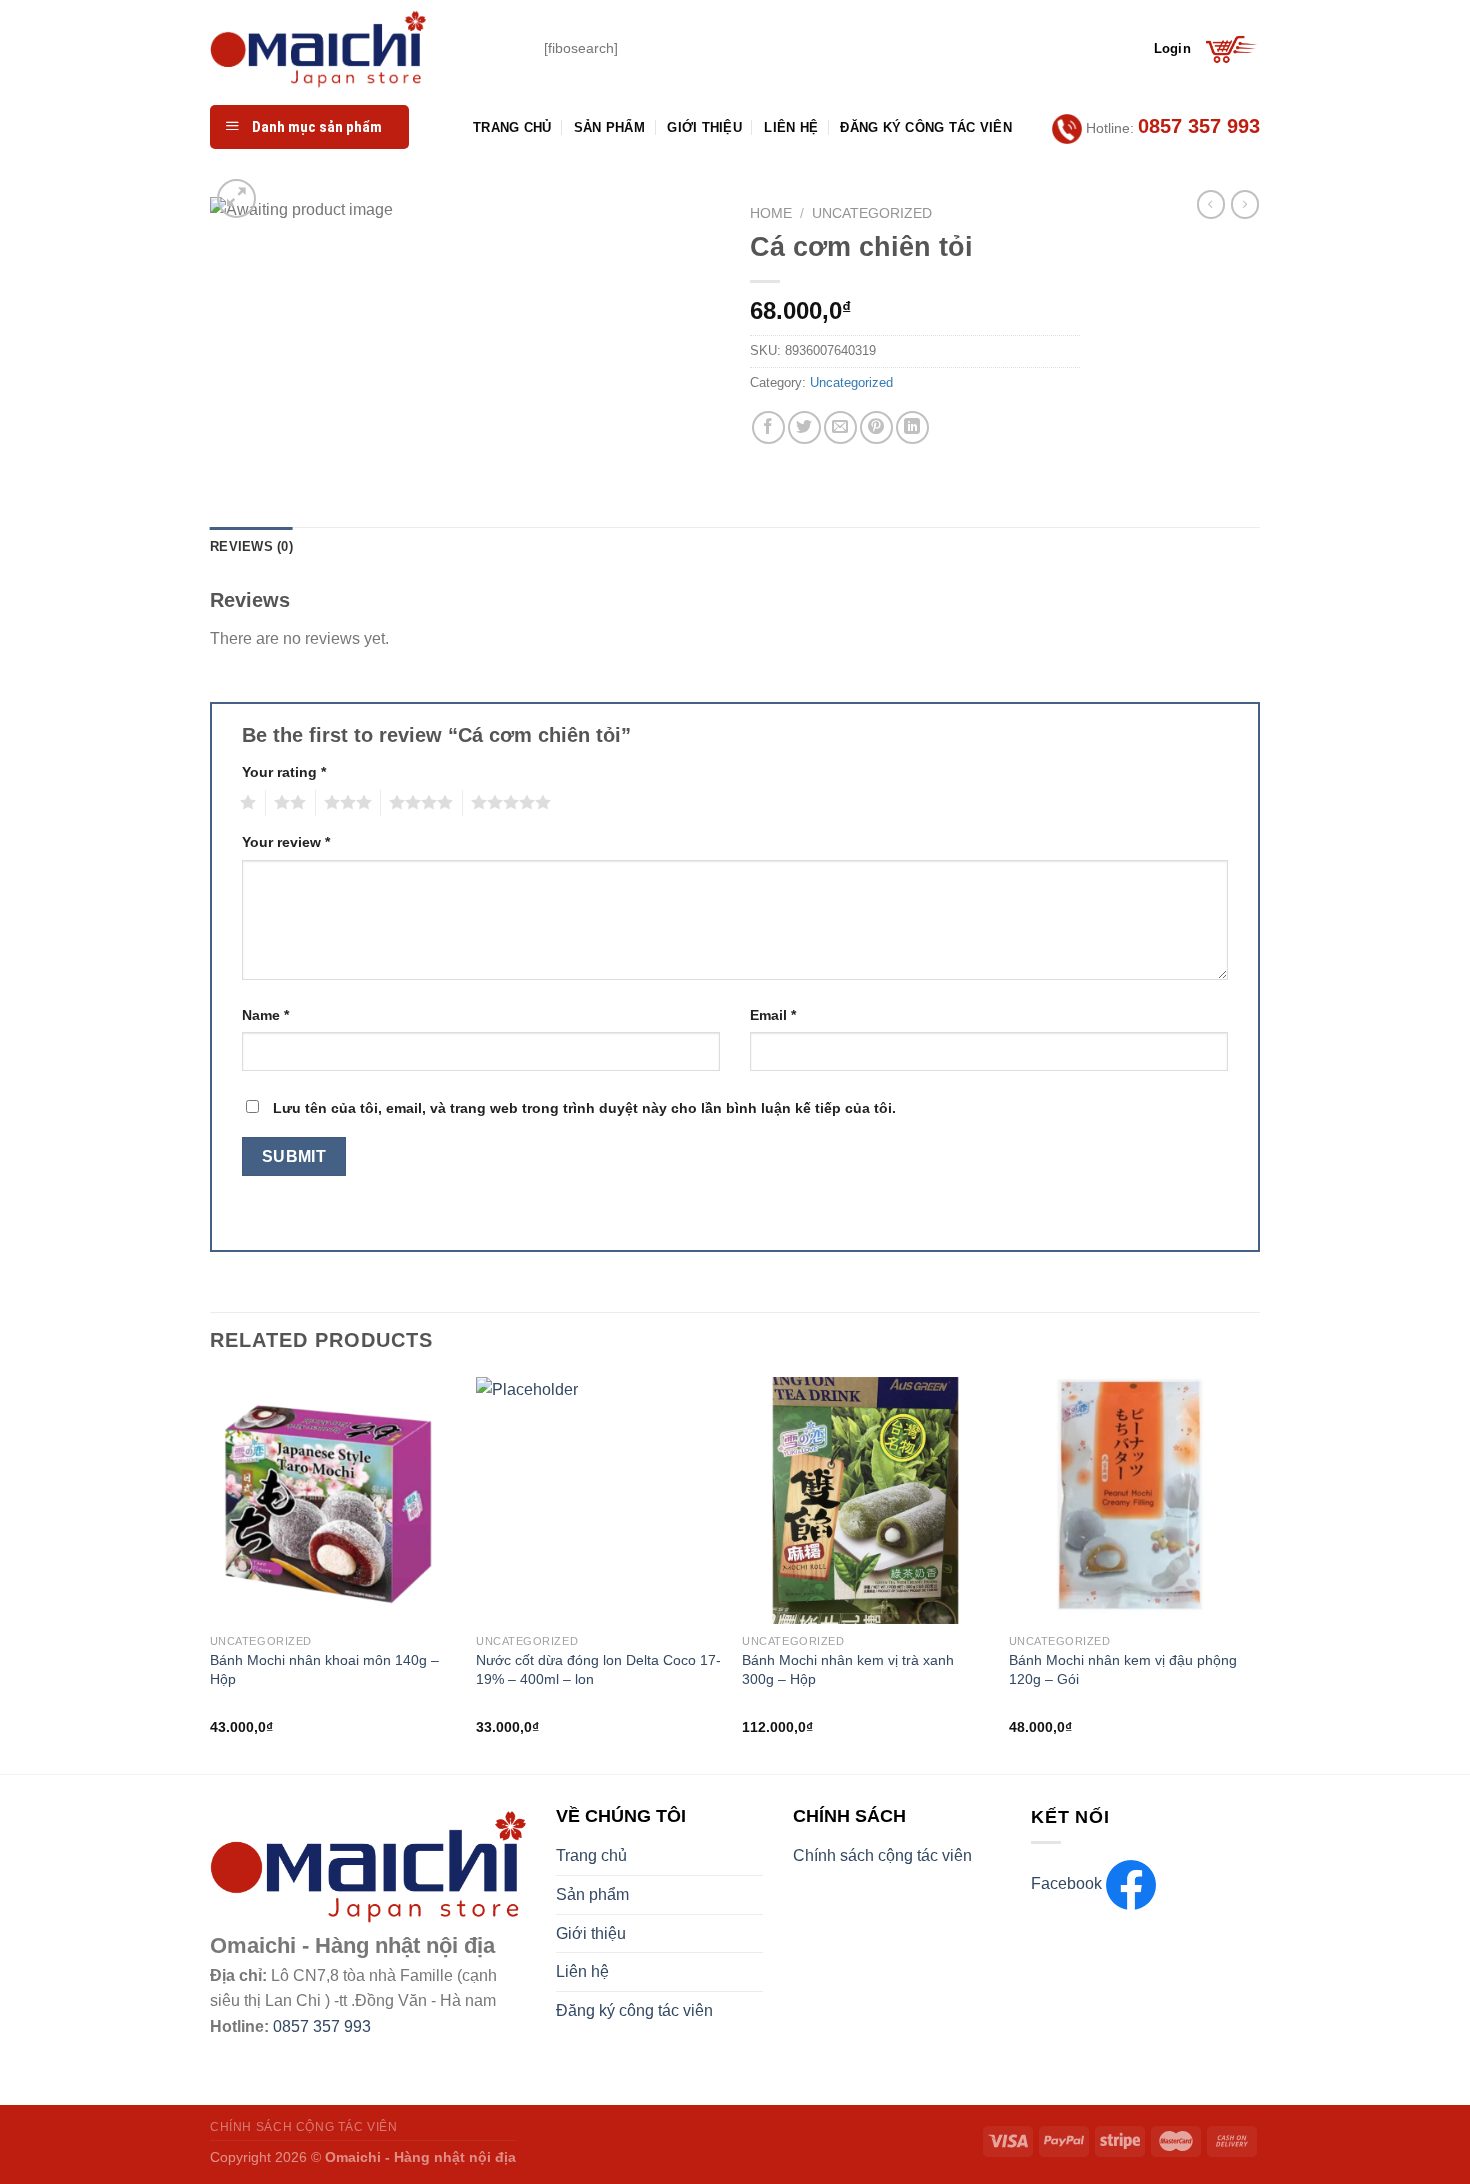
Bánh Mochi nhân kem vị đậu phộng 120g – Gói (1123, 1669)
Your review (286, 842)
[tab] (251, 547)
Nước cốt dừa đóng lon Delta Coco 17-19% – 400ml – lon (598, 1669)
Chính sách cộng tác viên (882, 1855)
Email (773, 1015)
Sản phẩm (609, 127)
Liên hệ (791, 127)
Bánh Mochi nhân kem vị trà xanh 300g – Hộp (848, 1669)
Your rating (284, 772)
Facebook (1068, 1883)
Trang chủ (512, 127)
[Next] (1254, 1573)
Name (265, 1015)
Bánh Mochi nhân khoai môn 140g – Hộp (324, 1669)
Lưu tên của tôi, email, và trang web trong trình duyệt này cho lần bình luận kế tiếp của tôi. (584, 1108)
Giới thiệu (704, 127)
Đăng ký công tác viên (925, 127)
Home (771, 213)
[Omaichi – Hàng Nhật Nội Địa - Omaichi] (362, 49)
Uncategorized (872, 213)
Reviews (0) (251, 546)
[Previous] (211, 1573)
